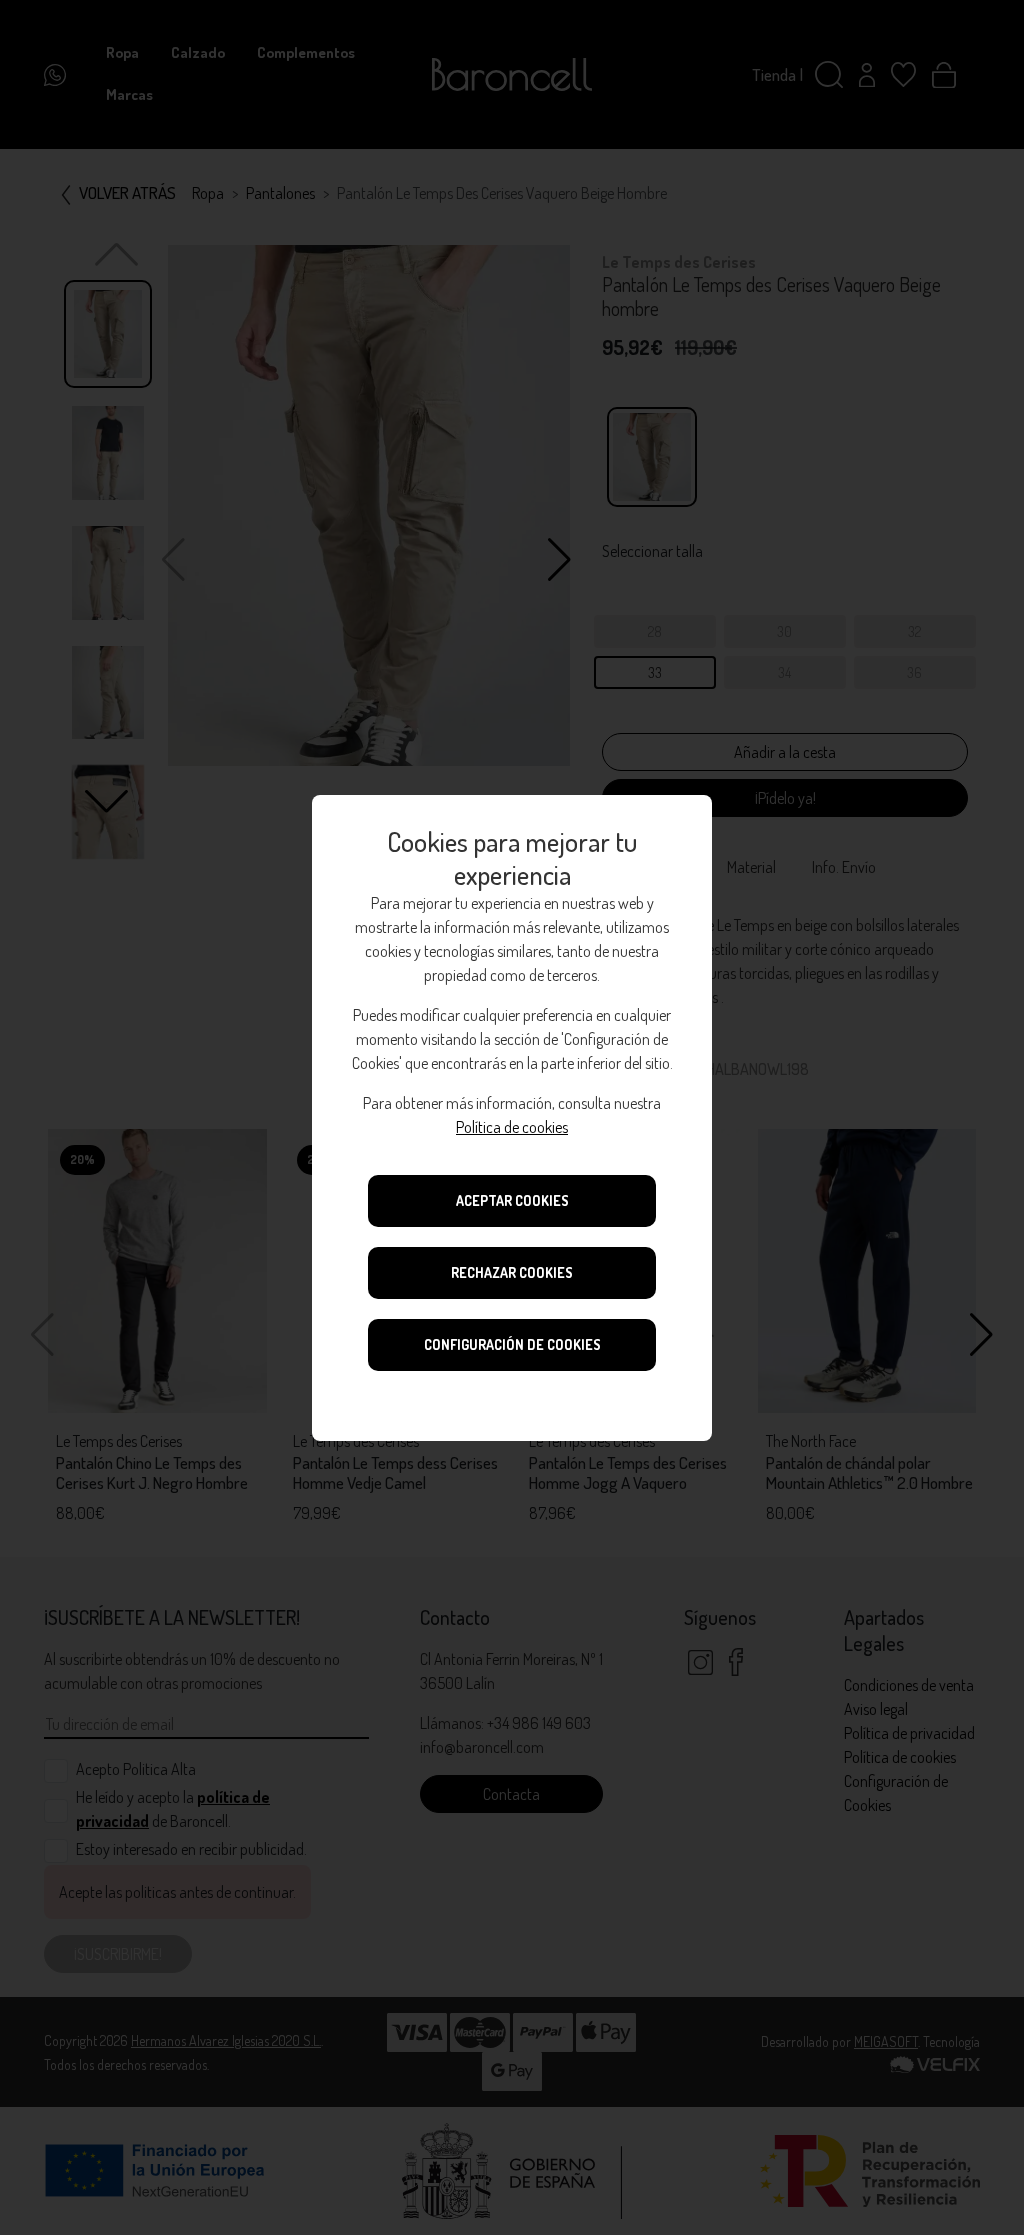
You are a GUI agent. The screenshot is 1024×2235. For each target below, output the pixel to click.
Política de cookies (512, 1127)
